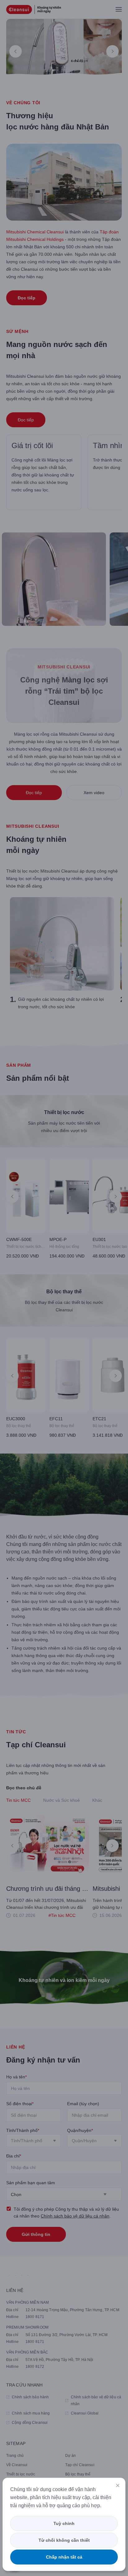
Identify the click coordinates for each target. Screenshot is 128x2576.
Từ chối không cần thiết (64, 2540)
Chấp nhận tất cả (64, 2557)
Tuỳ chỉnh (64, 2523)
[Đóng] (118, 2485)
